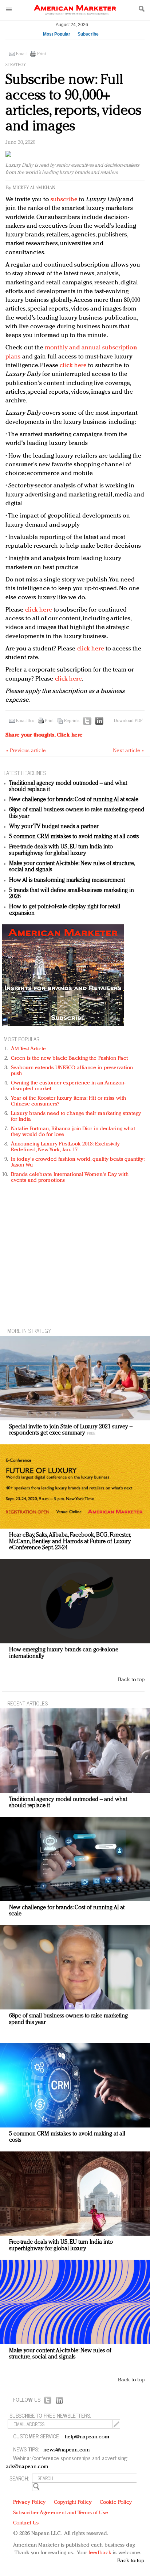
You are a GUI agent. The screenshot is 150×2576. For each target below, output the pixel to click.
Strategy (16, 65)
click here (73, 366)
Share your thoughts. (44, 735)
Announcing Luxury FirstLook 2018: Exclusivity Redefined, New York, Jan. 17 (66, 1147)
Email (21, 54)
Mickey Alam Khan (34, 188)
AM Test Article (29, 1049)
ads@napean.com (27, 2467)
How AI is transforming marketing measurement (67, 880)
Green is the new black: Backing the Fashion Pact (69, 1058)
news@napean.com (67, 2450)
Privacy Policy (29, 2502)
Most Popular (57, 34)
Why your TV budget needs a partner (54, 827)
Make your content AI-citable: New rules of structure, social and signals (60, 2354)
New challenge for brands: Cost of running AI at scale (74, 800)
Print (42, 54)
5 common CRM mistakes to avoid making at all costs (74, 837)
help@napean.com (87, 2437)
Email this (25, 721)
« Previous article (26, 751)
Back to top (131, 1680)
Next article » (128, 751)
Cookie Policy (116, 2502)
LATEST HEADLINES (25, 773)
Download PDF (128, 721)
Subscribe (88, 34)
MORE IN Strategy (29, 1330)
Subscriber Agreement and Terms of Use (61, 2513)
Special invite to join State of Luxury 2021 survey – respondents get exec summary (71, 1430)
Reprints (72, 721)
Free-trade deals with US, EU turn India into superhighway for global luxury (61, 850)
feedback (100, 2553)
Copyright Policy (73, 2502)
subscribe (64, 200)
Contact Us (26, 2523)
